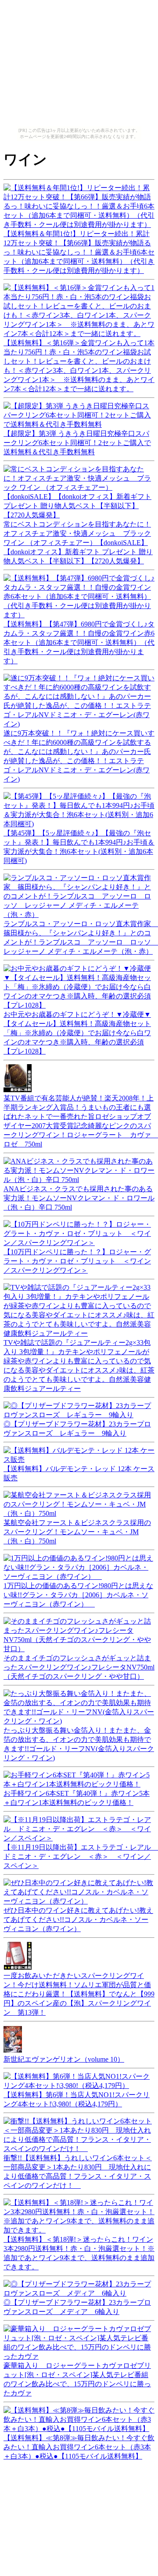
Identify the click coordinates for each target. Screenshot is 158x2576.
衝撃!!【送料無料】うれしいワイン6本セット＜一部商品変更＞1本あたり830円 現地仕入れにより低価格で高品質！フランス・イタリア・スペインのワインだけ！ (78, 2172)
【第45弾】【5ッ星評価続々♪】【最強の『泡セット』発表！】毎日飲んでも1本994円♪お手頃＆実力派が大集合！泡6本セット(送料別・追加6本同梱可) (79, 847)
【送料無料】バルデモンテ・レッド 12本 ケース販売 (79, 1473)
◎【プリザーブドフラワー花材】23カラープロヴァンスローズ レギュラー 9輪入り (77, 1429)
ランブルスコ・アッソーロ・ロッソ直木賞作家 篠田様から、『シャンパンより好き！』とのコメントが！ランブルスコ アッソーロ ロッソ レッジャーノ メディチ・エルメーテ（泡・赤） (81, 938)
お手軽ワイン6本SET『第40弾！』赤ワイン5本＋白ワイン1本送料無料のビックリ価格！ (77, 1798)
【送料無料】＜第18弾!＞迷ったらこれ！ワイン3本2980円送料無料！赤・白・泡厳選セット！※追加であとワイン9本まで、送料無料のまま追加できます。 (79, 2253)
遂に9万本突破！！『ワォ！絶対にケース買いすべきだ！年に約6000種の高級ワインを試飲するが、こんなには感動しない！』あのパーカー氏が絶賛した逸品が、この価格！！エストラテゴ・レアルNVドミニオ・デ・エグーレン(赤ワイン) (79, 756)
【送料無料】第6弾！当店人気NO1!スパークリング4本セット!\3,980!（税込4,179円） (77, 2099)
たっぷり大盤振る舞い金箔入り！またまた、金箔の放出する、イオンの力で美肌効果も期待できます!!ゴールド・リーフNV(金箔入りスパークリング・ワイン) (79, 1744)
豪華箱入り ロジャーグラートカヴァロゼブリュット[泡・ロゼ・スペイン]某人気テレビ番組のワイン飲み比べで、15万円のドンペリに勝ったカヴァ (77, 2379)
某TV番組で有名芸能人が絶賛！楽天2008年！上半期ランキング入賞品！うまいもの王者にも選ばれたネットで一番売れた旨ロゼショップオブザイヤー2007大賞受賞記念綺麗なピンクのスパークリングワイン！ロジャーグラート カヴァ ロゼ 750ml (81, 1121)
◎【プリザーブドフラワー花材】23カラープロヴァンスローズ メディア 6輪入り (77, 2307)
